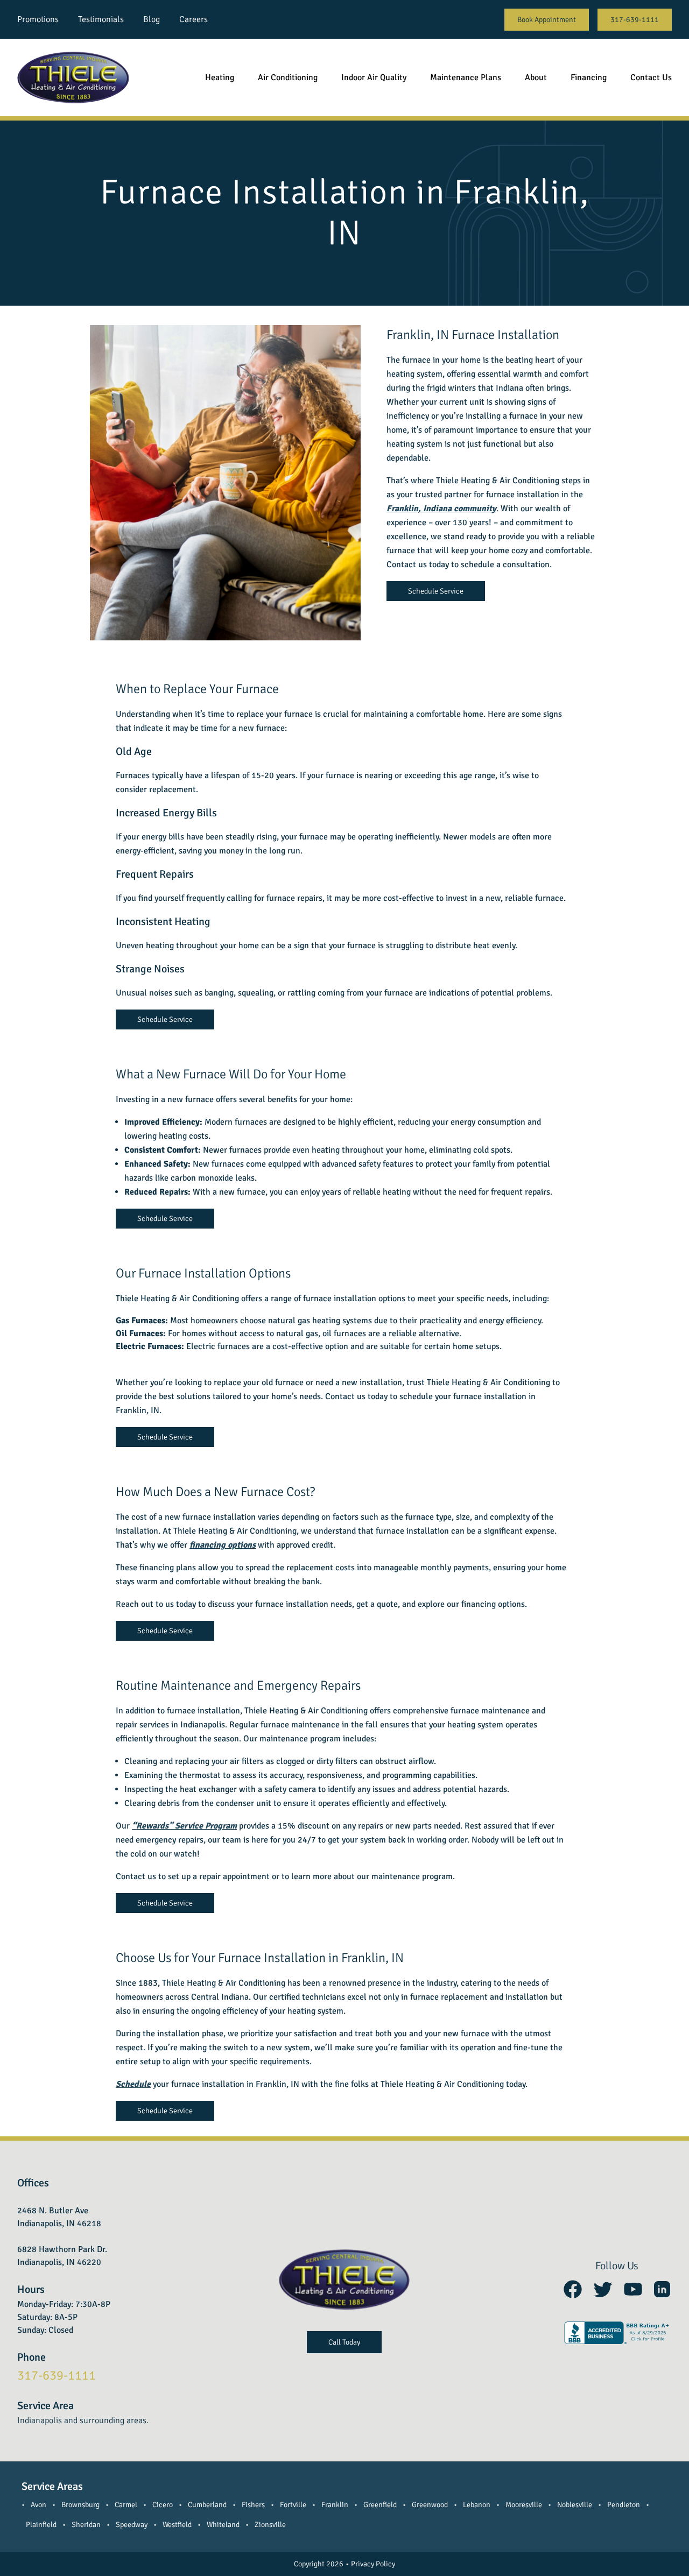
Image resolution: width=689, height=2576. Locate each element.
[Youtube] (633, 2289)
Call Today (344, 2342)
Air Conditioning (288, 77)
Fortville (293, 2505)
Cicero (163, 2505)
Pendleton (624, 2505)
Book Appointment (547, 20)
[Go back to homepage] (73, 77)
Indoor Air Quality (374, 77)
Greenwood (430, 2505)
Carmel (126, 2505)
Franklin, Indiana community (441, 509)
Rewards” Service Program (187, 1826)
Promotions (38, 19)
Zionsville (270, 2525)
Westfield (177, 2525)
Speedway (132, 2525)
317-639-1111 (635, 20)
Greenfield (380, 2505)
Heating (220, 77)
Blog (152, 19)
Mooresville (524, 2505)
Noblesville (575, 2505)
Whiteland (223, 2525)
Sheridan (86, 2525)
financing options (223, 1545)
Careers (194, 19)
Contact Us (651, 77)
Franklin (335, 2505)
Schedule (133, 2084)
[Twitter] (603, 2289)
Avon (38, 2505)
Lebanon (477, 2505)
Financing (589, 77)
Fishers (253, 2505)
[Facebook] (573, 2289)
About (536, 77)
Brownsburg (80, 2505)
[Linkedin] (662, 2289)
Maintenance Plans (466, 77)
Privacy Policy (373, 2564)
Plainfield (41, 2525)
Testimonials (101, 19)
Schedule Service (436, 591)
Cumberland (207, 2505)
